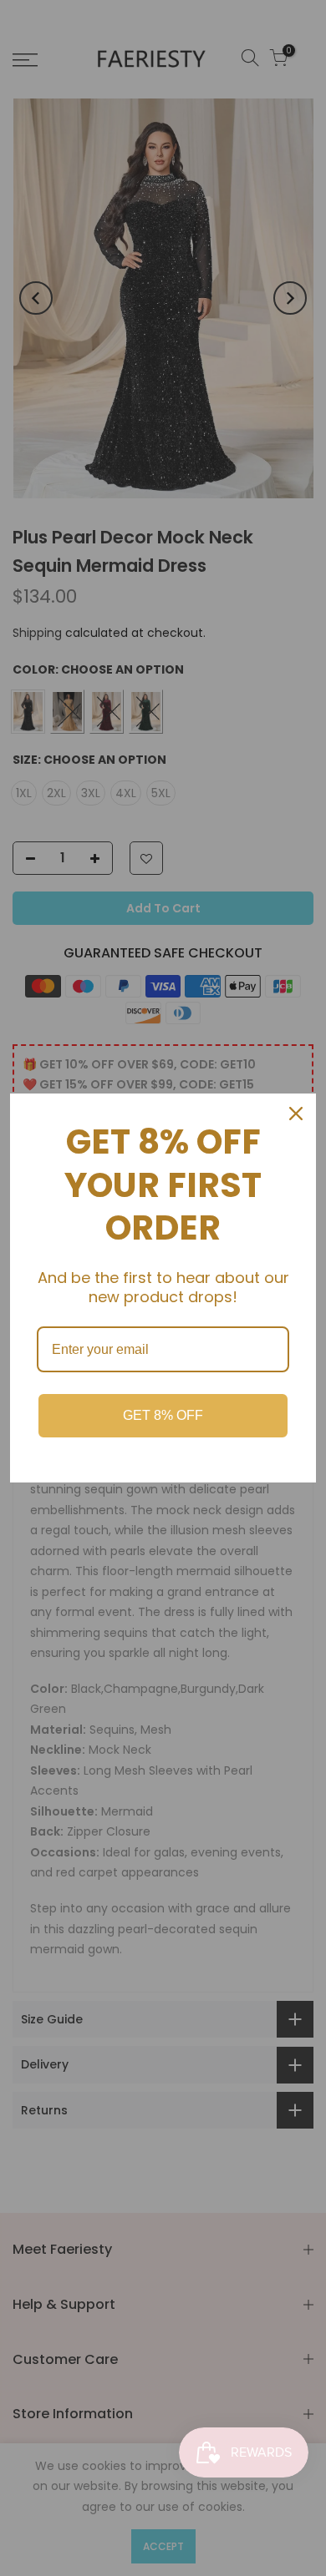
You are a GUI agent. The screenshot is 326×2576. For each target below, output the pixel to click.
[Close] (296, 1114)
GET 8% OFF (163, 1415)
